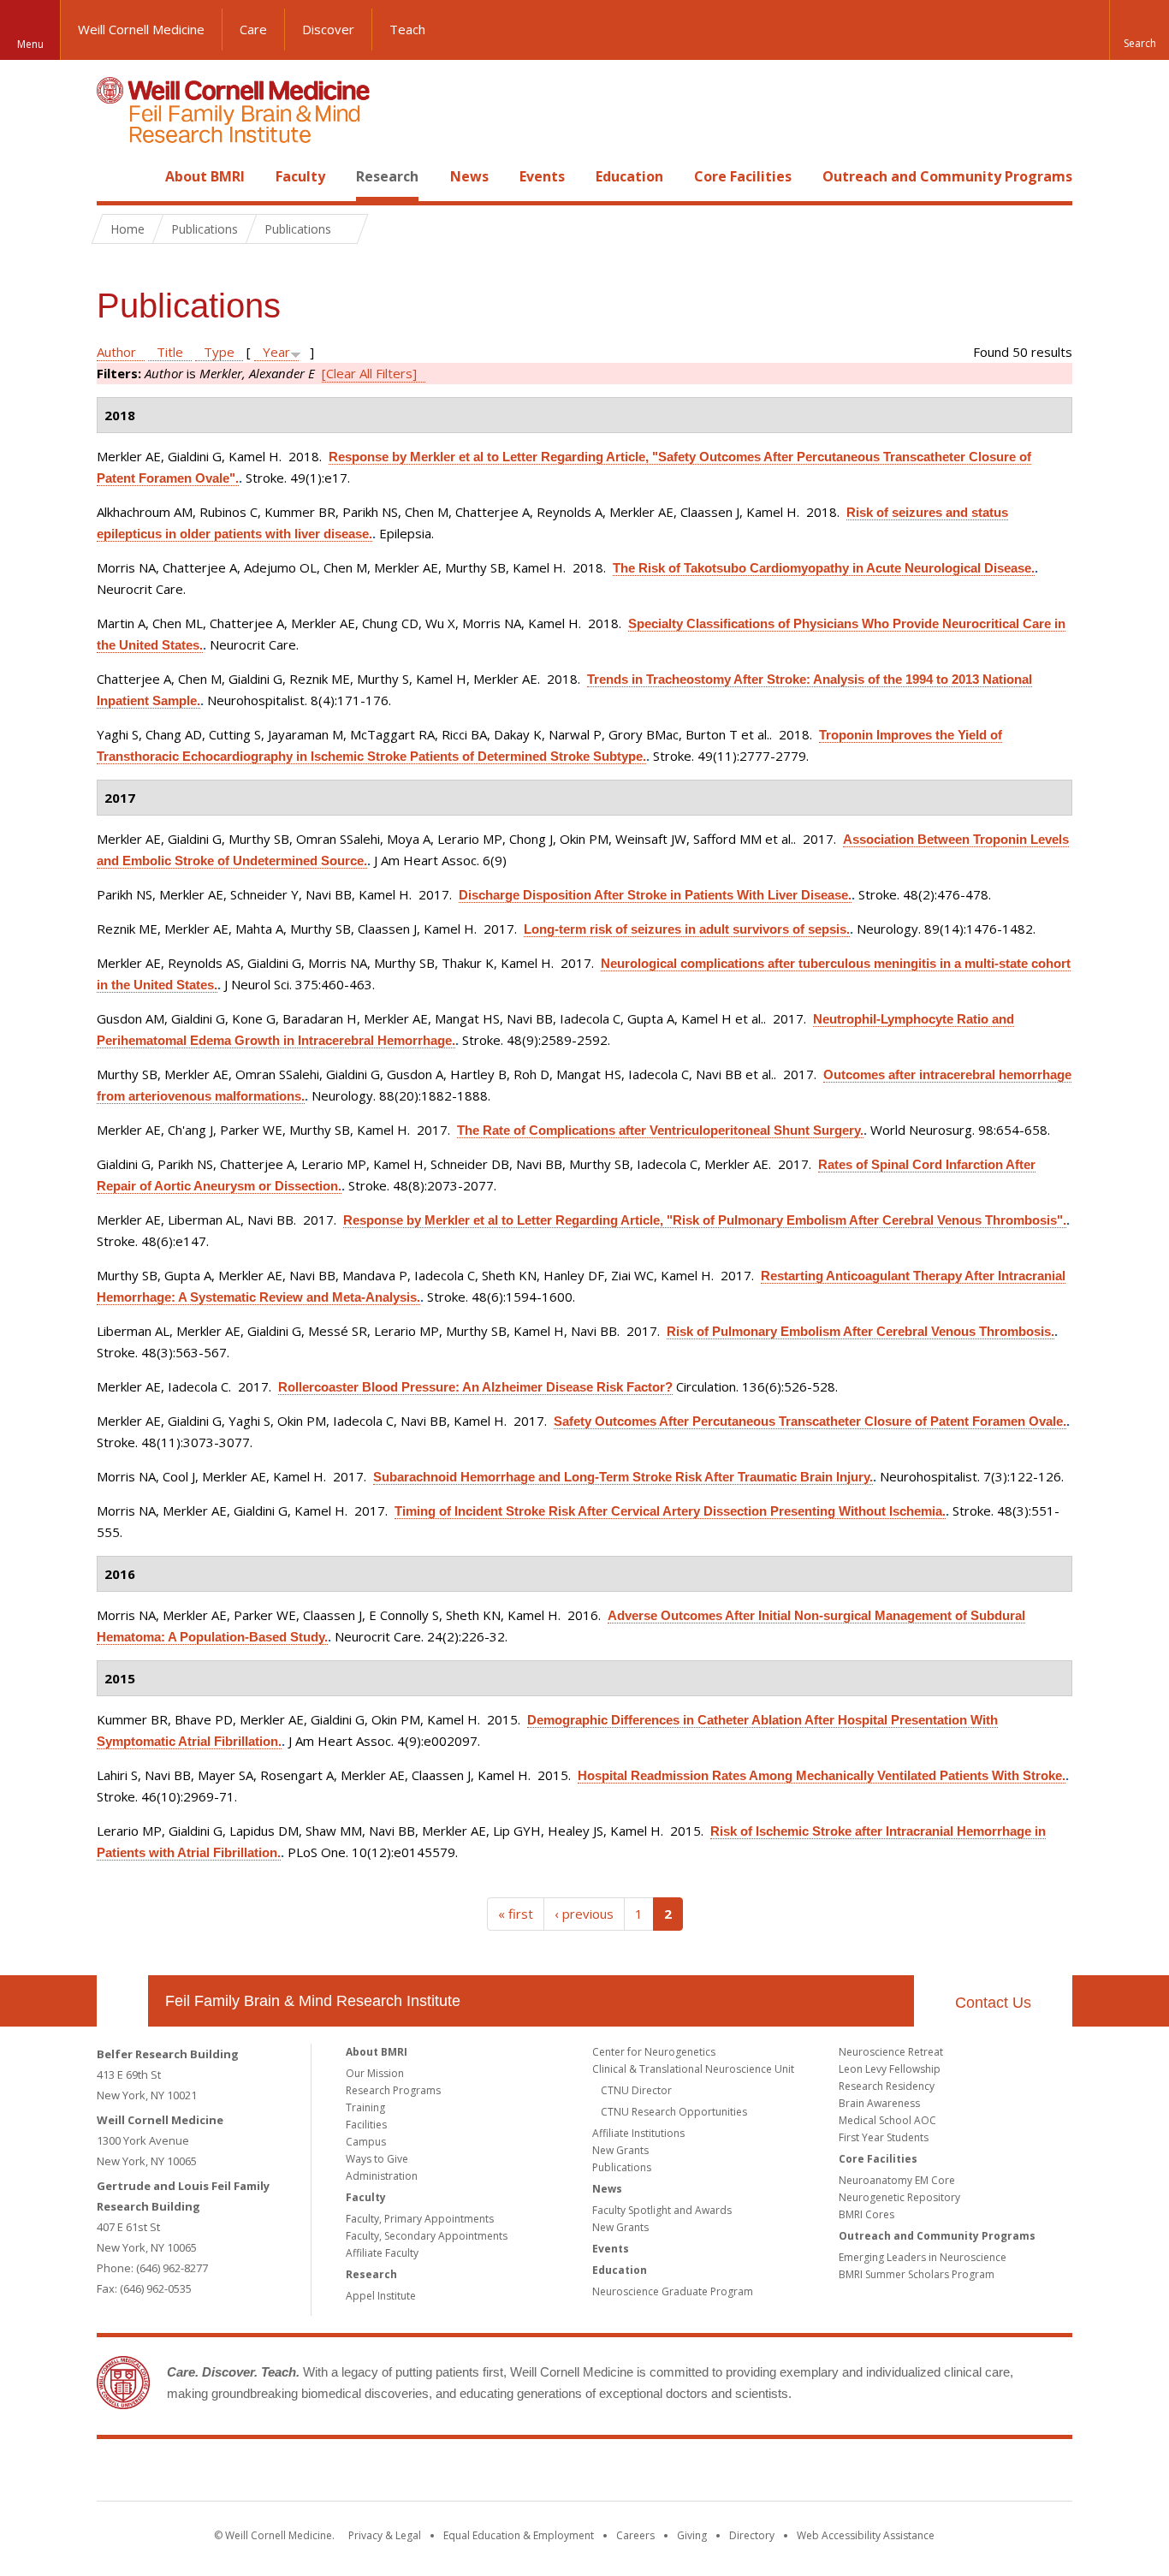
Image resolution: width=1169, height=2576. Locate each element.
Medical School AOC (887, 2120)
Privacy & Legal (385, 2535)
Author (116, 352)
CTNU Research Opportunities (674, 2112)
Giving (692, 2535)
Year (276, 352)
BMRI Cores (866, 2214)
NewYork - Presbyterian (728, 2473)
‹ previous (584, 1914)
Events (542, 176)
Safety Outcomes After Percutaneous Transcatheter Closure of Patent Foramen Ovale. (810, 1421)
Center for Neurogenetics (654, 2052)
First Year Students (884, 2137)
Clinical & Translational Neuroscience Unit (693, 2069)
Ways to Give (377, 2159)
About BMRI (205, 176)
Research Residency (887, 2086)
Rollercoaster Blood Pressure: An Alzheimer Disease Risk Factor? (475, 1387)
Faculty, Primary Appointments (420, 2219)
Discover (328, 29)
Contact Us (993, 2003)
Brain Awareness (879, 2103)
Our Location (122, 2001)
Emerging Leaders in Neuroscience (923, 2257)
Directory (752, 2535)
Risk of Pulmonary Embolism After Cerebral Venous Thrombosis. (860, 1331)
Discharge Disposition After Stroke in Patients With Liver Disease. (655, 895)
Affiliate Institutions (638, 2133)
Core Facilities (743, 176)
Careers (635, 2535)
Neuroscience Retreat (891, 2052)
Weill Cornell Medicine (141, 29)
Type (219, 352)
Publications (622, 2167)
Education (629, 176)
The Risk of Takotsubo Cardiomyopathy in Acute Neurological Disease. (824, 568)
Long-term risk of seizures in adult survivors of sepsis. (687, 929)
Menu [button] (30, 44)
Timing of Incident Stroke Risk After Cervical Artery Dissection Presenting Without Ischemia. (670, 1511)
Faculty (300, 176)
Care (253, 29)
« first (516, 1914)
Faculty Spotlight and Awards (662, 2210)
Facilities (366, 2125)
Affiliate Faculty (382, 2253)
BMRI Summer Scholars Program (917, 2274)
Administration (382, 2176)
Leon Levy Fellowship (890, 2069)
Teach (407, 29)
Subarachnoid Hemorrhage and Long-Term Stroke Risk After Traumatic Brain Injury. (623, 1477)
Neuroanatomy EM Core (897, 2180)
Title (170, 352)
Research (387, 176)
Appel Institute (381, 2296)
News (469, 176)
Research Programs (393, 2090)
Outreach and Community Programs (947, 176)
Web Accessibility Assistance (866, 2535)
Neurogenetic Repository (899, 2197)
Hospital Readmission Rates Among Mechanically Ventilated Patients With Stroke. (822, 1775)
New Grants (620, 2150)
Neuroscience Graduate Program (673, 2291)
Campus (366, 2142)
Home (116, 176)
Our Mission (375, 2073)
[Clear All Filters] (369, 373)
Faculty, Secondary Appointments (427, 2236)
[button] (1139, 30)
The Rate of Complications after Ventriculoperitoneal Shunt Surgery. (660, 1130)
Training (365, 2107)
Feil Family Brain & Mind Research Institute (313, 2001)
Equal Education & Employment (519, 2535)
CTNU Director (636, 2090)
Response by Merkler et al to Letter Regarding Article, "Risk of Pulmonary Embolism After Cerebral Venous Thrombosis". (705, 1220)
